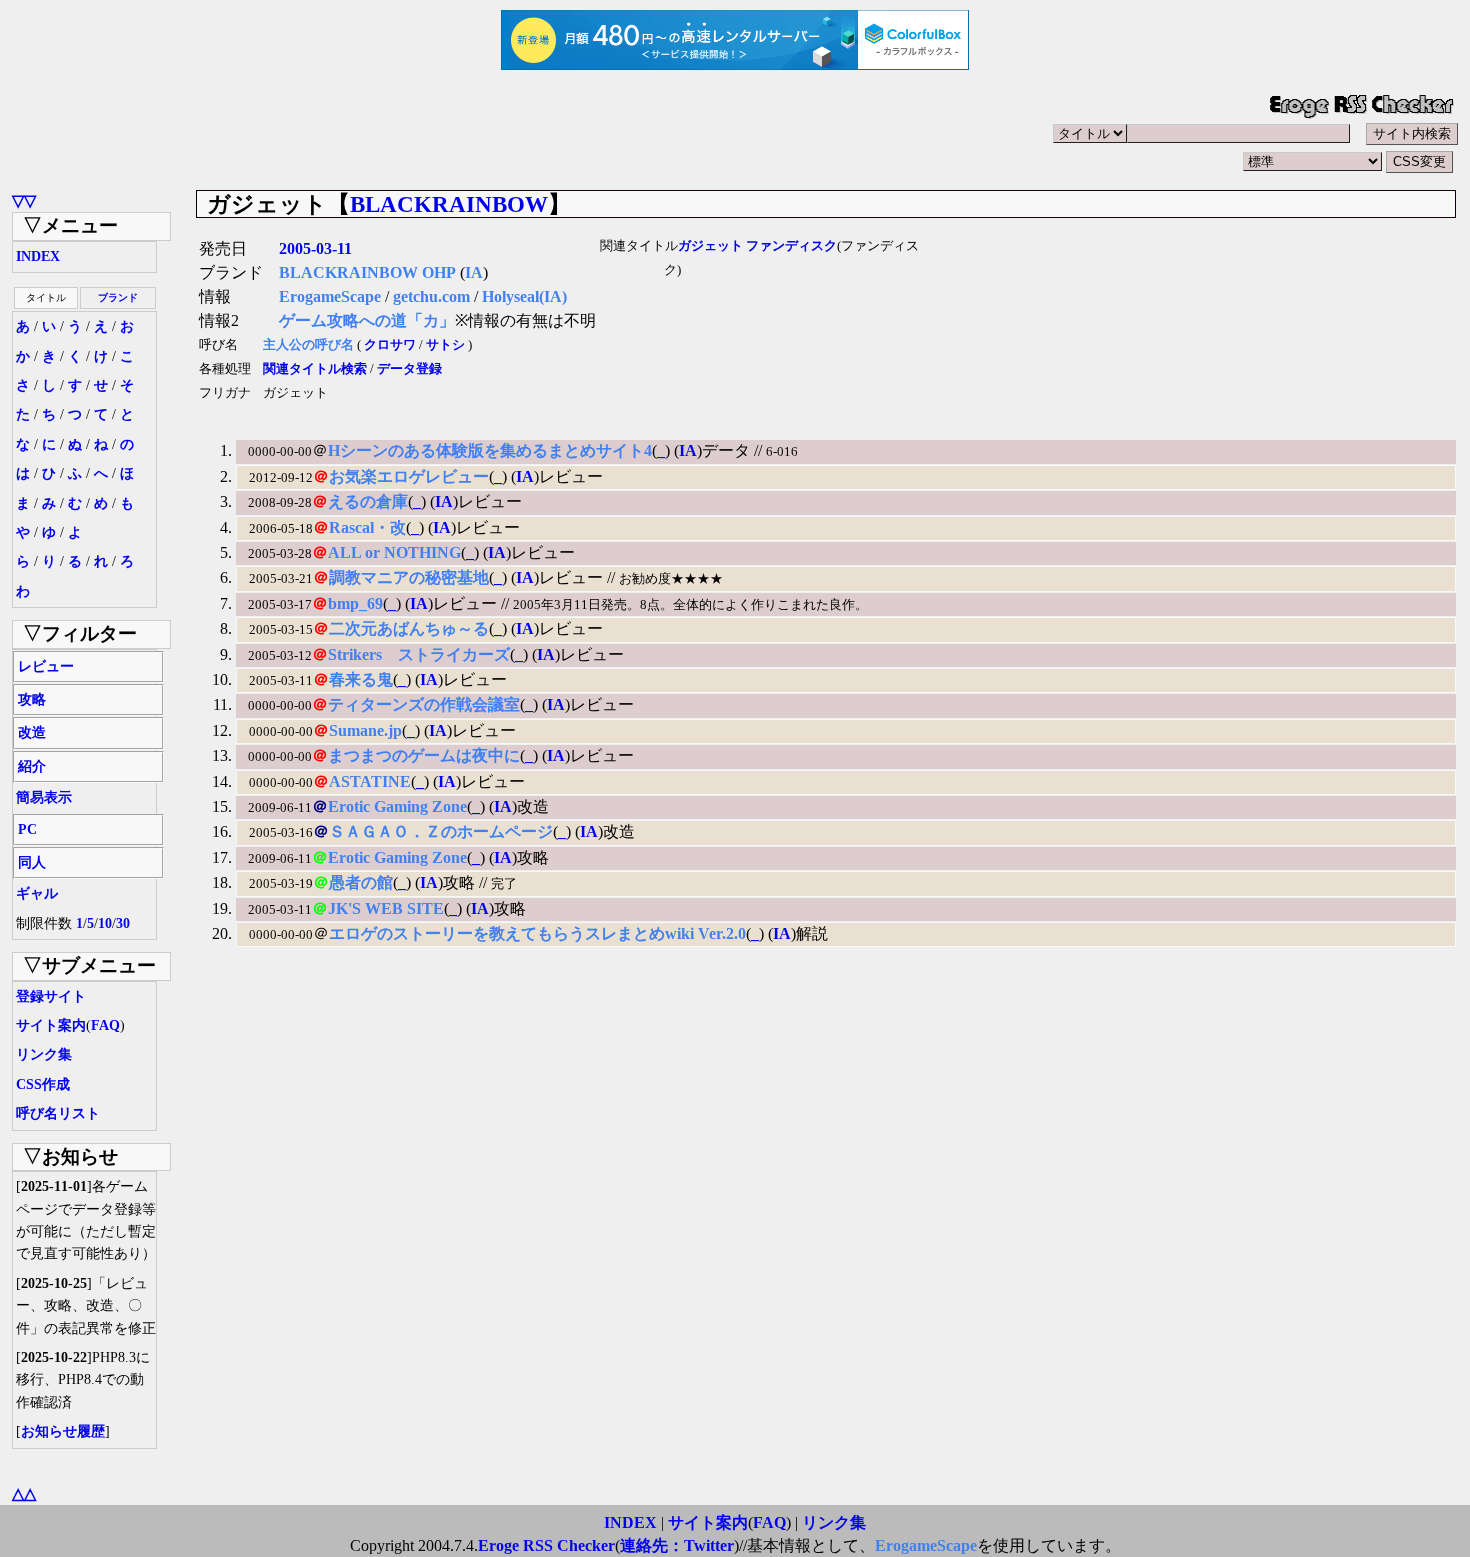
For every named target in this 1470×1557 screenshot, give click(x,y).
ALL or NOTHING (394, 552)
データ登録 (409, 369)
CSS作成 (43, 1084)
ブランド (118, 297)
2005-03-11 (315, 248)
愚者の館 (361, 882)
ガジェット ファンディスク (757, 246)
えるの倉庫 (368, 501)
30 (123, 923)
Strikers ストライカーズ (419, 654)
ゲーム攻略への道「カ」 (367, 320)
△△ (24, 1493)
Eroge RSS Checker (546, 1545)
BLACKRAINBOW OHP (367, 272)
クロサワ (390, 345)
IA (474, 272)
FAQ (105, 1025)
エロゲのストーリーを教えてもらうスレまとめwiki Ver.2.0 (537, 933)
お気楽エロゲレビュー (409, 476)
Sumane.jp (365, 730)
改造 (32, 732)
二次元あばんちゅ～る (409, 628)
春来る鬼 (361, 679)
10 (105, 923)
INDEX (38, 256)
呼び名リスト (58, 1113)
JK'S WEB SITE (386, 908)
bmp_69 (355, 603)
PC (27, 829)
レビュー (46, 666)
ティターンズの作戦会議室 (424, 704)
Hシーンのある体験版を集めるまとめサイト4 (490, 450)
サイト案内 (51, 1025)
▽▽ (24, 200)
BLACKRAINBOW (449, 204)
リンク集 (44, 1054)
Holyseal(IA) (524, 296)
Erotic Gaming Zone (397, 806)
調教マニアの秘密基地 (409, 577)
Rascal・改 (367, 527)
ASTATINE (370, 781)
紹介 (32, 766)
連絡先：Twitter (677, 1545)
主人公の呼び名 (308, 345)
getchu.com (431, 296)
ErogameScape (330, 296)
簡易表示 (44, 797)
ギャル (37, 893)
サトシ (445, 345)
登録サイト (51, 996)
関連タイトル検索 (315, 369)
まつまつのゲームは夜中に (424, 755)
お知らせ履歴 (63, 1431)
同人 (32, 862)
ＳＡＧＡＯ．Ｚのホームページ (441, 831)
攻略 (32, 699)
